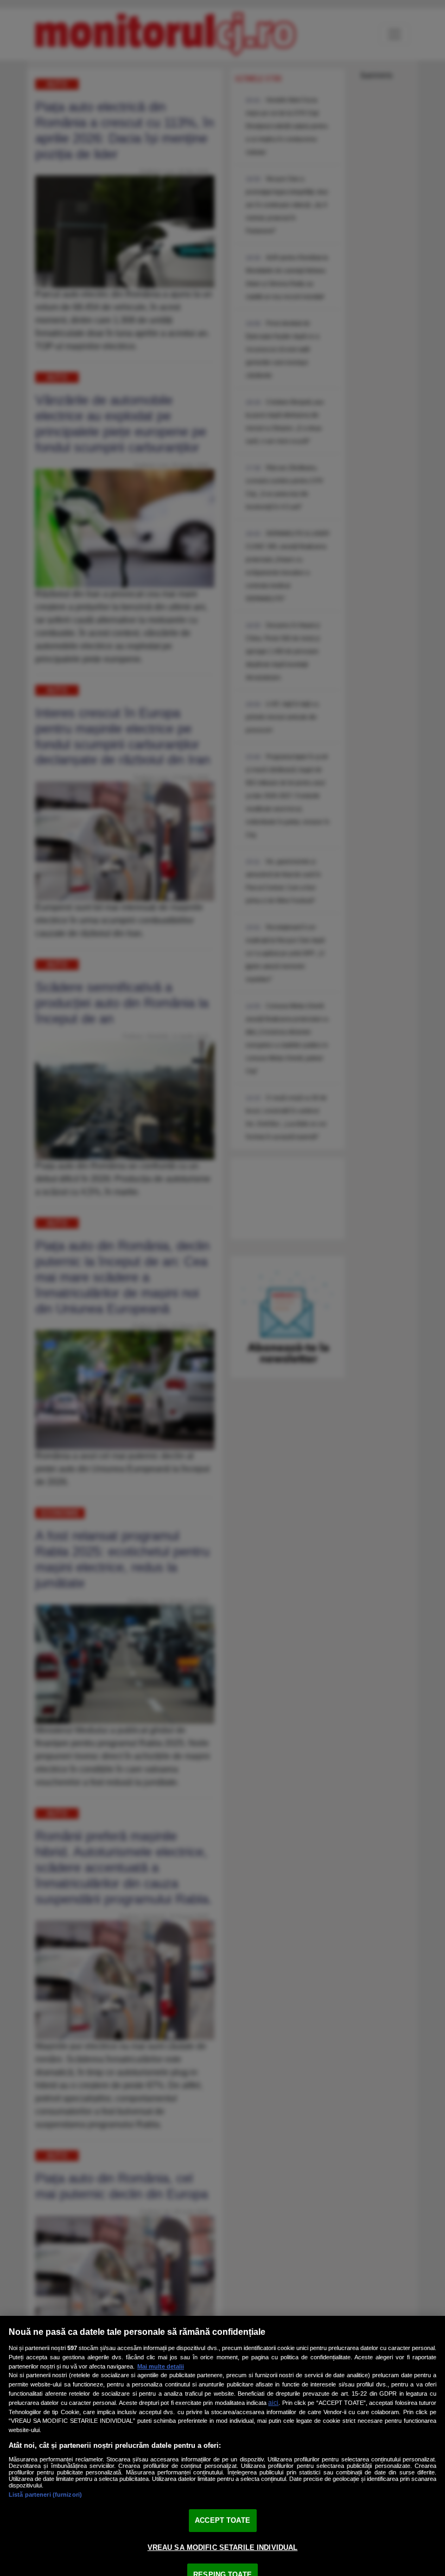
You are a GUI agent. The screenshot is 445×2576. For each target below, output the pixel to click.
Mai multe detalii (161, 2366)
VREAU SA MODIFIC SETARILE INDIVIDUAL (223, 2547)
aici (273, 2403)
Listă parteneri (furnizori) (45, 2495)
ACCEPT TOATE (223, 2520)
